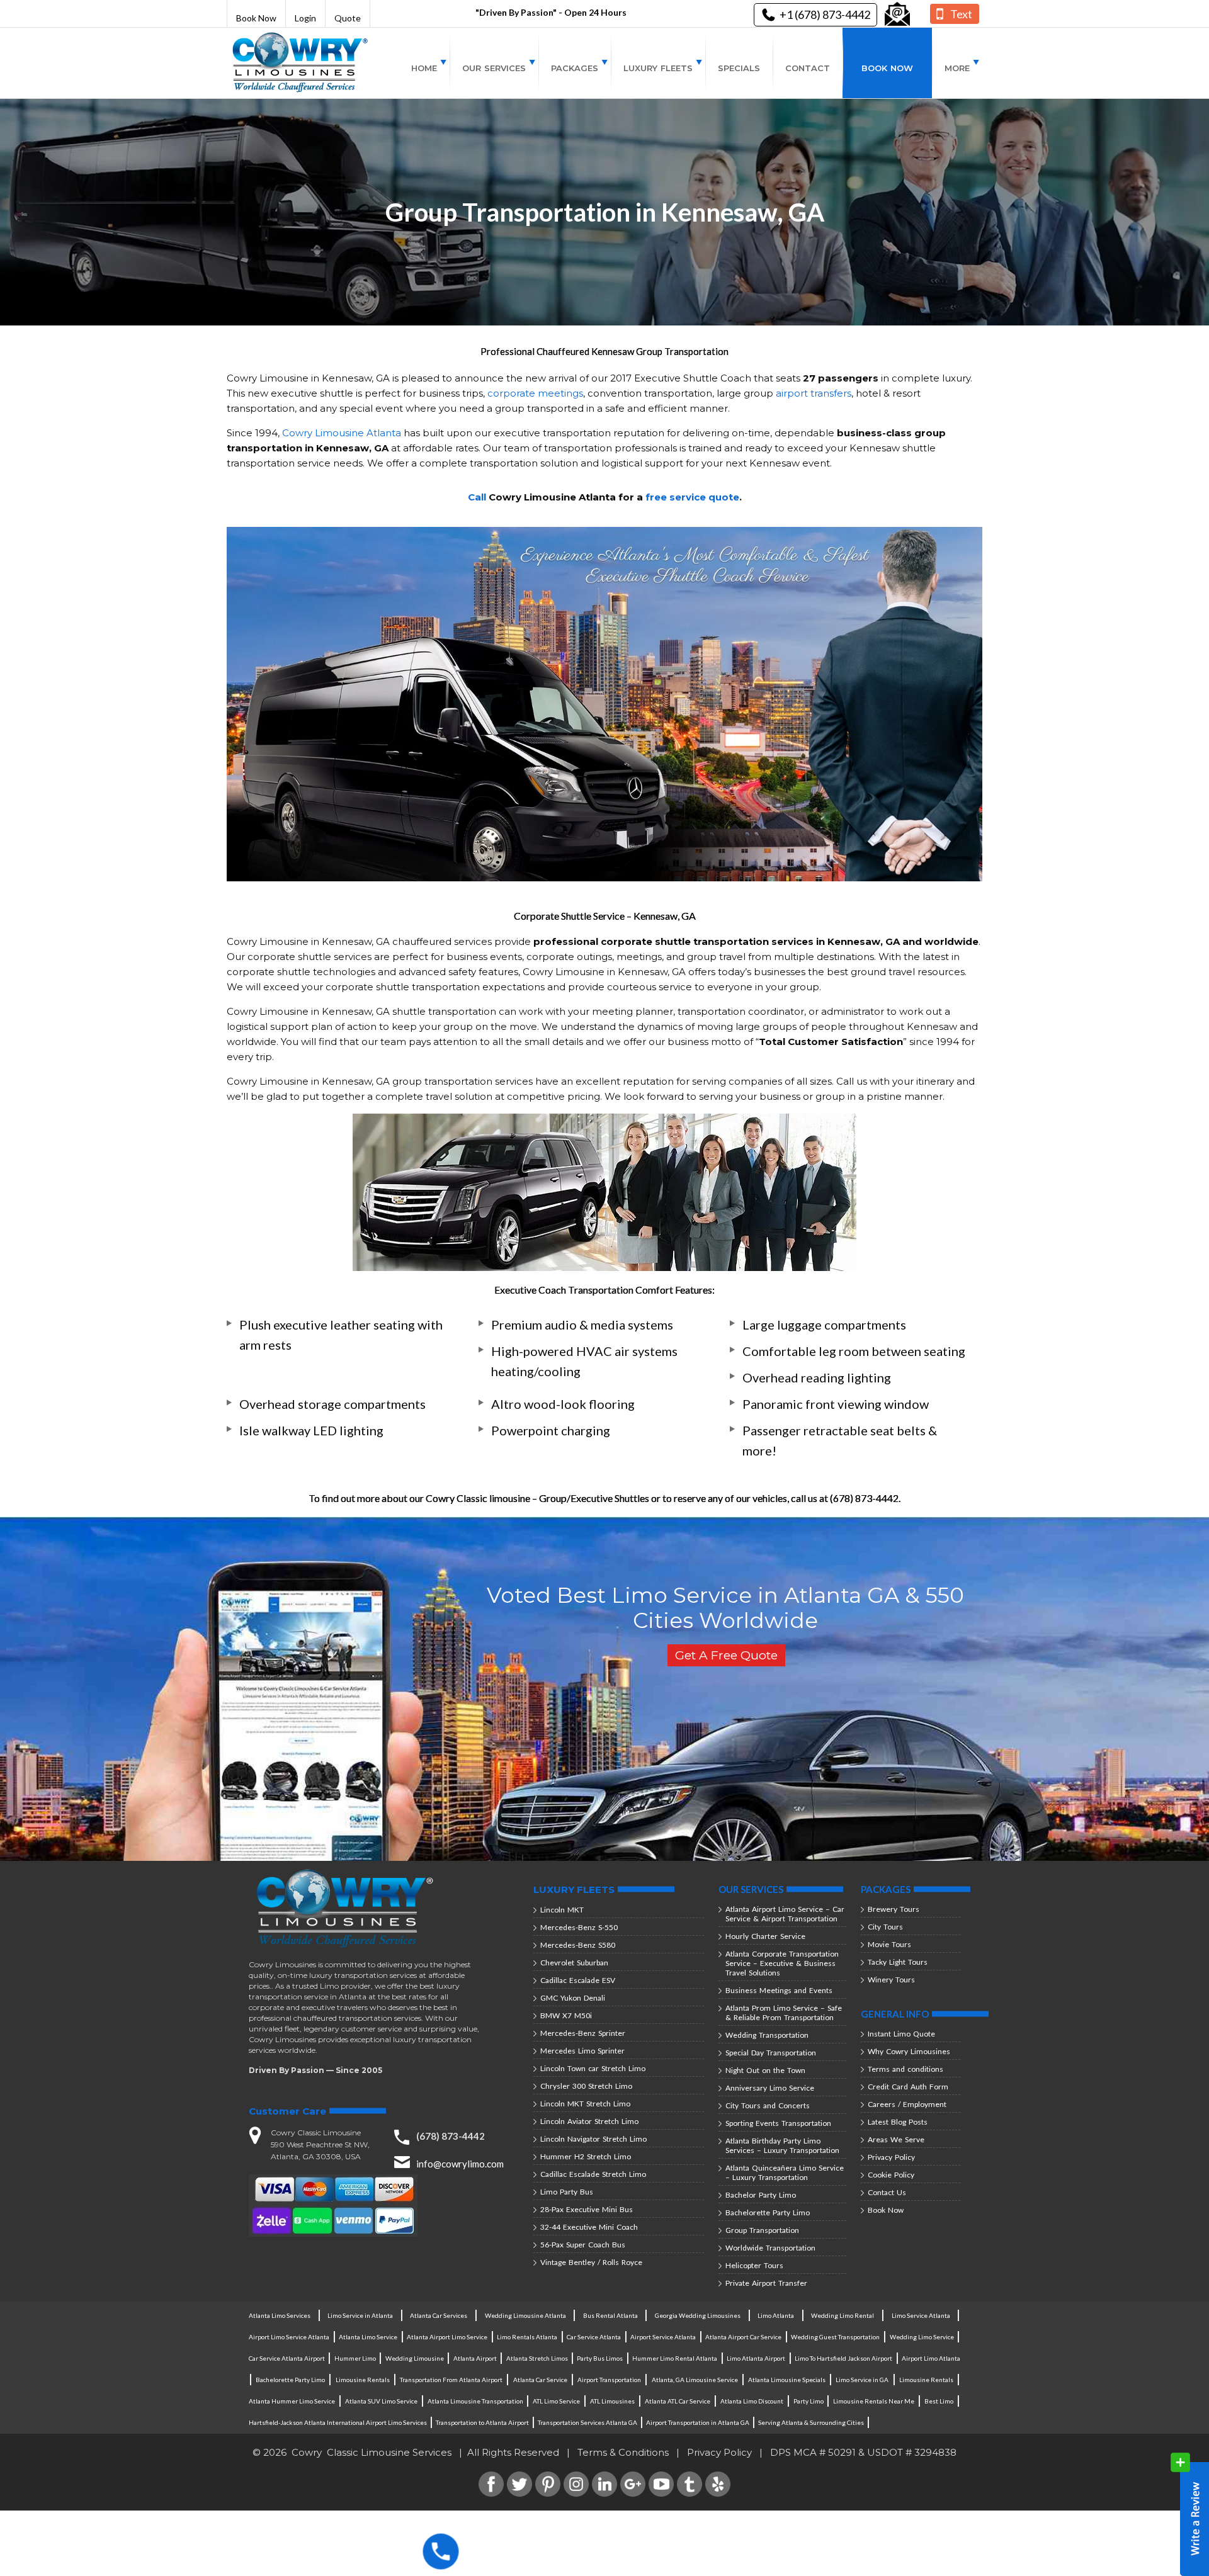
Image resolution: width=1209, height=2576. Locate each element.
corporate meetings (535, 393)
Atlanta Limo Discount (752, 2401)
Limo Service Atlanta (921, 2315)
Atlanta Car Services (439, 2315)
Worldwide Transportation (770, 2248)
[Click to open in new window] (897, 14)
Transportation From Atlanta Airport (451, 2380)
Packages (575, 68)
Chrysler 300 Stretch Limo (586, 2086)
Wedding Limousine (415, 2358)
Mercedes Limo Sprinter (582, 2051)
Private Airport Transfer (766, 2283)
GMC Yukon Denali (573, 1998)
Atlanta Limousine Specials (787, 2380)
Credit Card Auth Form (908, 2087)
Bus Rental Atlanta (610, 2315)
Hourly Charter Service (765, 1936)
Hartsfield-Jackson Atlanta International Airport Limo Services (338, 2422)
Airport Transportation (609, 2380)
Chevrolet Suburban (574, 1963)
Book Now (256, 18)
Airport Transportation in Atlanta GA (698, 2422)
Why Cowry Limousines (909, 2051)
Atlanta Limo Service (368, 2337)
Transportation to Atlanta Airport (482, 2422)
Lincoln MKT (562, 1910)
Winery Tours (891, 1980)
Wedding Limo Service (922, 2337)
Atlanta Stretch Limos (537, 2358)
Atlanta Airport (475, 2358)
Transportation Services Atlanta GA (587, 2422)
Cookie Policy (891, 2175)
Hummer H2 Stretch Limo (586, 2156)
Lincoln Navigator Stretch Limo (593, 2139)
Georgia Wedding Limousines (698, 2315)
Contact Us (887, 2192)
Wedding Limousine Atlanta (525, 2315)
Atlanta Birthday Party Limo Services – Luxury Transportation (782, 2145)
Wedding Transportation (767, 2035)
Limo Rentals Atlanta (527, 2337)
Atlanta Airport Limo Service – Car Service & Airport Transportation (785, 1914)
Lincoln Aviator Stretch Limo (589, 2121)
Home (424, 68)
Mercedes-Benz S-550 (579, 1927)
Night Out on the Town (765, 2070)
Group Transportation (762, 2230)
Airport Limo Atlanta (931, 2358)
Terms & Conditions (623, 2452)
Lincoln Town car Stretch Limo (593, 2068)
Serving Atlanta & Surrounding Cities (811, 2422)
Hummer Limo (355, 2358)
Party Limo (809, 2401)
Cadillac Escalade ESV (578, 1980)
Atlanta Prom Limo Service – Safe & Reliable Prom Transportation (784, 2013)
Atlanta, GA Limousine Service (695, 2380)
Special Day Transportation (771, 2053)
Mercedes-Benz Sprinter (583, 2033)
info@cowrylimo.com (460, 2164)
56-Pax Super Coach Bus (583, 2245)
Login (305, 18)
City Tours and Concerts (768, 2105)
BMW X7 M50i (566, 2015)
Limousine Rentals (363, 2380)
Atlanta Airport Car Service (743, 2337)
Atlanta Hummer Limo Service (292, 2401)
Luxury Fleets (658, 68)
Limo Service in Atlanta (360, 2315)
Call (477, 497)
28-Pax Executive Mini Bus (587, 2209)
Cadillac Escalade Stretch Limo (593, 2174)
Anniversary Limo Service (770, 2088)
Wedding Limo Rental (843, 2315)
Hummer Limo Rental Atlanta (675, 2358)
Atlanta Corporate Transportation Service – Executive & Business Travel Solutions (782, 1963)
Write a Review (1190, 2514)
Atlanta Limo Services (280, 2315)
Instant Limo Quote (901, 2034)
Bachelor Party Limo (761, 2195)
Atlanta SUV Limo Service (381, 2401)
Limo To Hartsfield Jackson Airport (843, 2358)
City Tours (885, 1927)
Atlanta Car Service (540, 2380)
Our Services (494, 68)
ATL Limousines (612, 2401)
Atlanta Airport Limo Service (447, 2337)
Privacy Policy (891, 2157)
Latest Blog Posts (898, 2122)
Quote (348, 18)
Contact (808, 68)
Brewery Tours (894, 1909)
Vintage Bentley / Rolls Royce (591, 2262)
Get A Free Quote (726, 1655)
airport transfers (814, 393)
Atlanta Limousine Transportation (475, 2401)
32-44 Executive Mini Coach (589, 2227)
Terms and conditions (905, 2069)
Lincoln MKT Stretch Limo (585, 2104)
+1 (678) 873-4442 (825, 14)
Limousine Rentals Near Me (874, 2401)
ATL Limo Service (556, 2401)
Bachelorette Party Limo (768, 2212)
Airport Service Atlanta (663, 2337)
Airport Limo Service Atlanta (289, 2337)
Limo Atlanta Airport (756, 2358)
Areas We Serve (896, 2139)
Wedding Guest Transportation (835, 2337)
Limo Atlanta (776, 2315)
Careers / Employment (907, 2104)
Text (961, 14)
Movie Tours (889, 1944)
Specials (739, 68)
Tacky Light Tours (898, 1962)
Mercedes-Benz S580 (578, 1945)
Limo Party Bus (567, 2192)
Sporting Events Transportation (778, 2123)
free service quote (692, 497)
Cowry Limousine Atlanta (342, 433)
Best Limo (939, 2401)
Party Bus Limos (600, 2358)
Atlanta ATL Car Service (678, 2401)
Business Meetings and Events (779, 1990)
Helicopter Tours (754, 2265)
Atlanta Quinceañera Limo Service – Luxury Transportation (785, 2172)
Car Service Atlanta (594, 2337)
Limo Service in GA (862, 2380)
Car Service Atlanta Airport (287, 2358)
